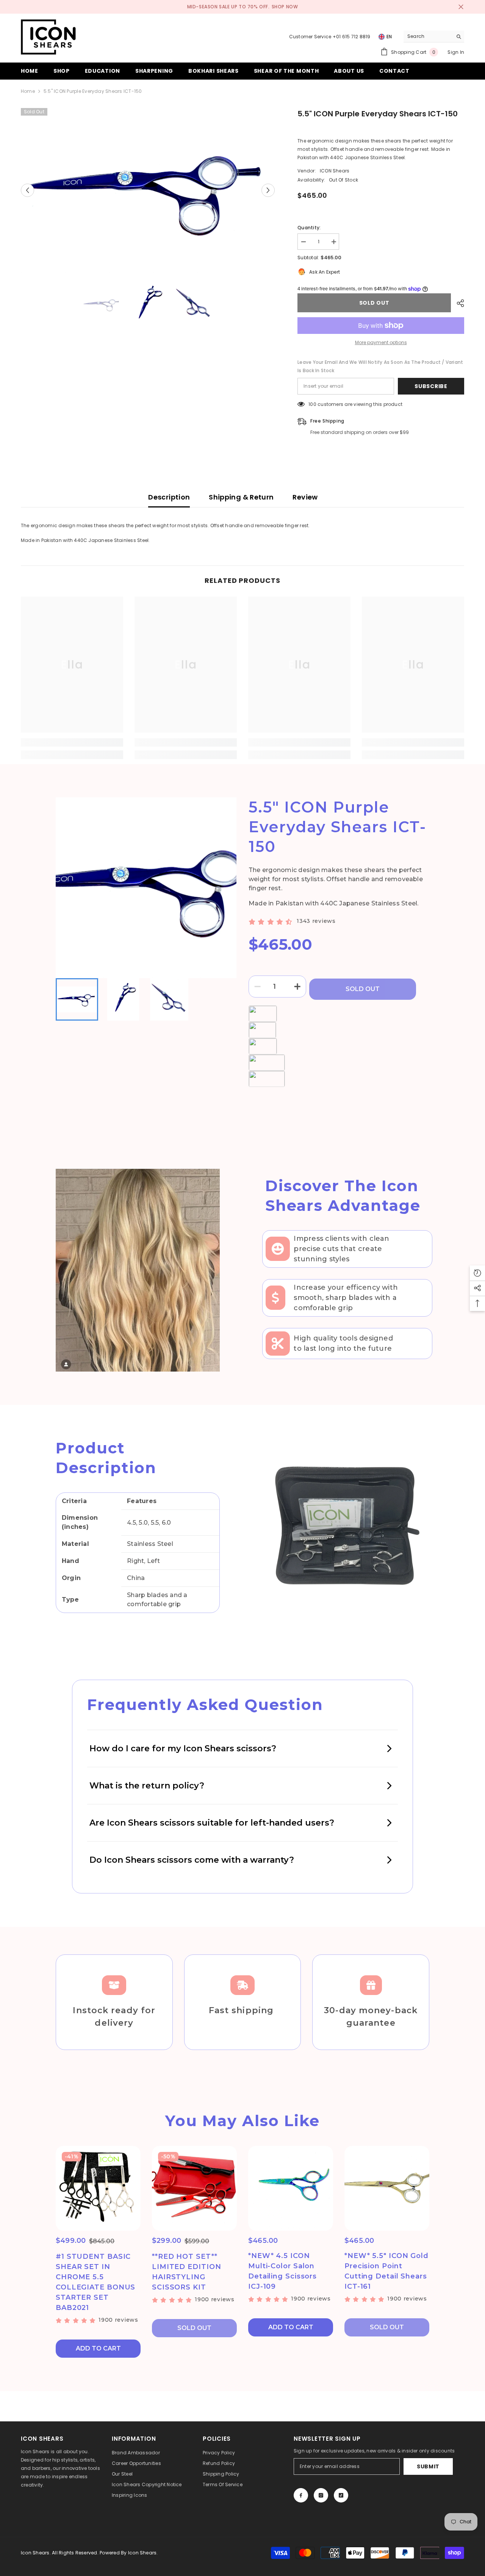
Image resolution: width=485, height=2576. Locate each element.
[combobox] (428, 36)
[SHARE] (458, 303)
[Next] (268, 190)
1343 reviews (316, 921)
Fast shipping (242, 2010)
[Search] (434, 37)
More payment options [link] (381, 342)
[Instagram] (321, 2495)
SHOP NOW (285, 7)
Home (28, 91)
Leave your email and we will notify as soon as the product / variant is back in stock (380, 366)
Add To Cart (98, 2348)
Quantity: (309, 228)
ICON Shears (335, 171)
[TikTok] (341, 2495)
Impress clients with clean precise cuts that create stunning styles (341, 1249)
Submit (428, 2466)
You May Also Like (242, 2121)
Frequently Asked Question (205, 1705)
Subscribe (431, 386)
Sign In (456, 52)
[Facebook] (301, 2495)
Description (169, 497)
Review (305, 497)
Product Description (106, 1458)
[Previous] (27, 190)
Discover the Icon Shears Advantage (343, 1196)
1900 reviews (118, 2320)
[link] (72, 742)
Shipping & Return (241, 497)
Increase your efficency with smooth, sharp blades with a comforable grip (346, 1298)
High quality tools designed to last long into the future (343, 1343)
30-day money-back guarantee (371, 2017)
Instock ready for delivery (114, 2017)
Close (461, 7)
